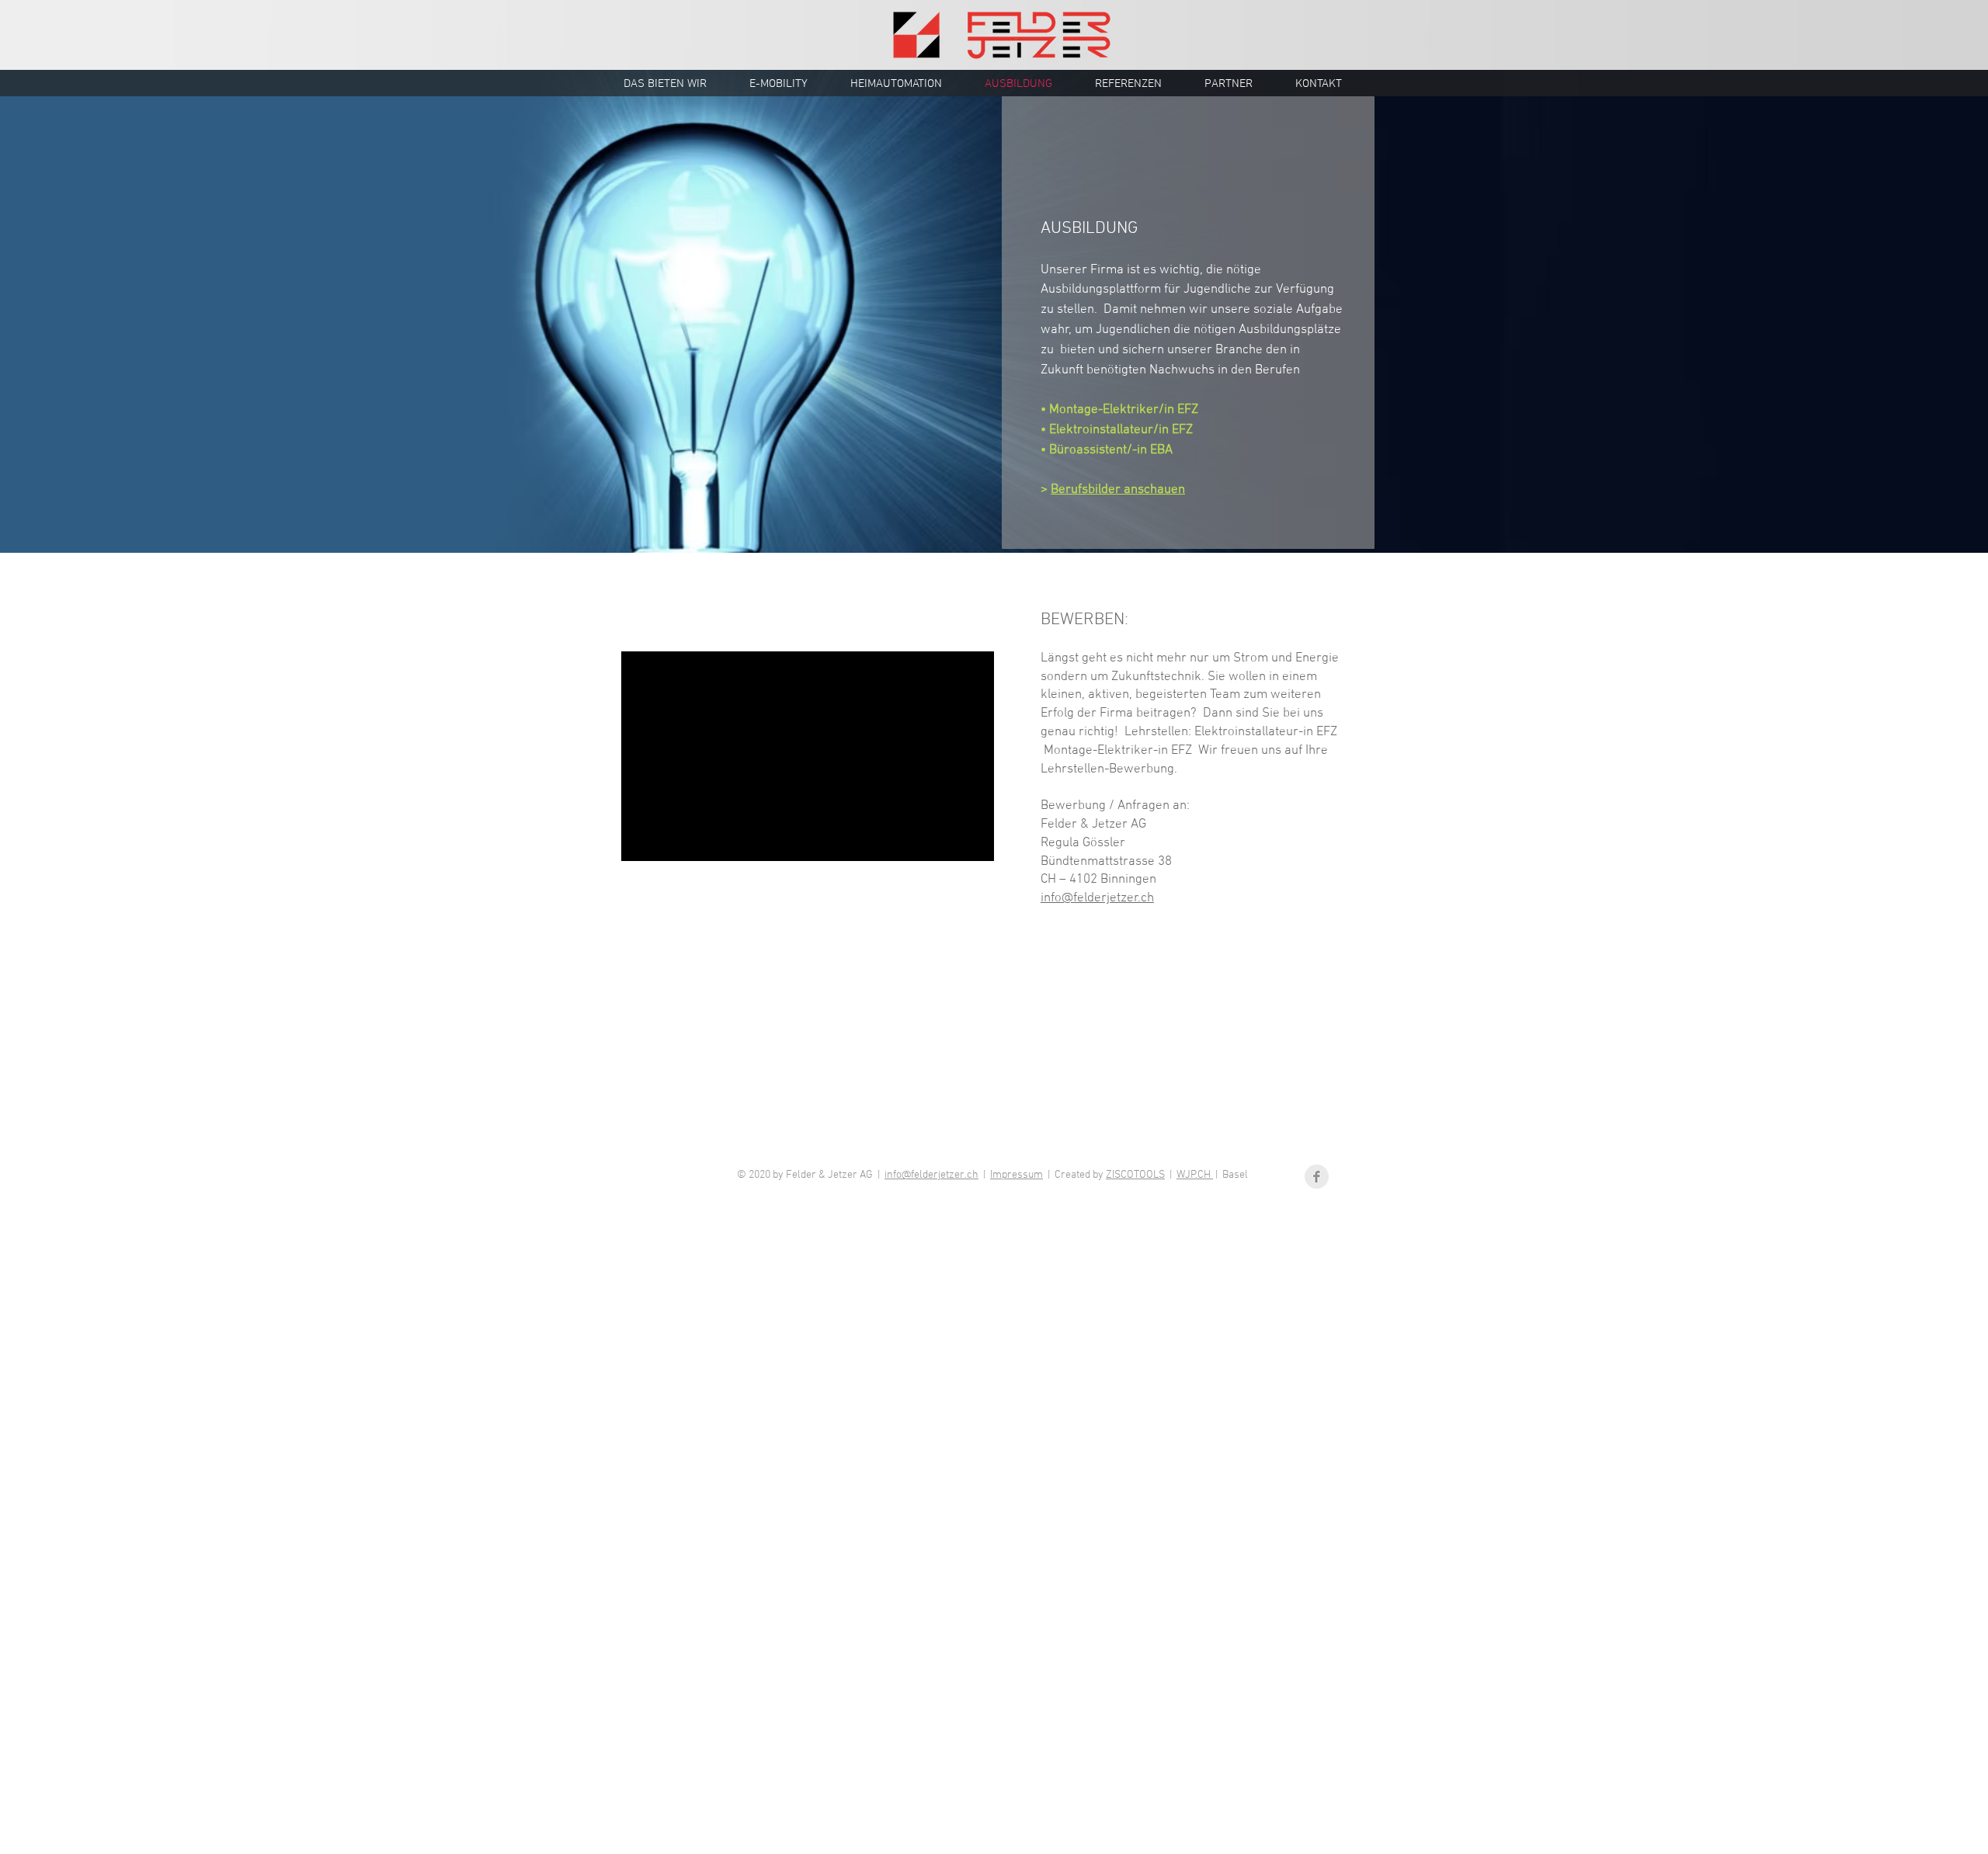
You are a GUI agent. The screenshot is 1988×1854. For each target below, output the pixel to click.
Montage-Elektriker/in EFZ (1124, 410)
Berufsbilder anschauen (1118, 490)
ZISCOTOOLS (1135, 1175)
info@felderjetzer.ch (931, 1175)
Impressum (1017, 1175)
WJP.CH (1195, 1175)
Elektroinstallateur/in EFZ (1121, 430)
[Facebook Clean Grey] (1317, 1177)
